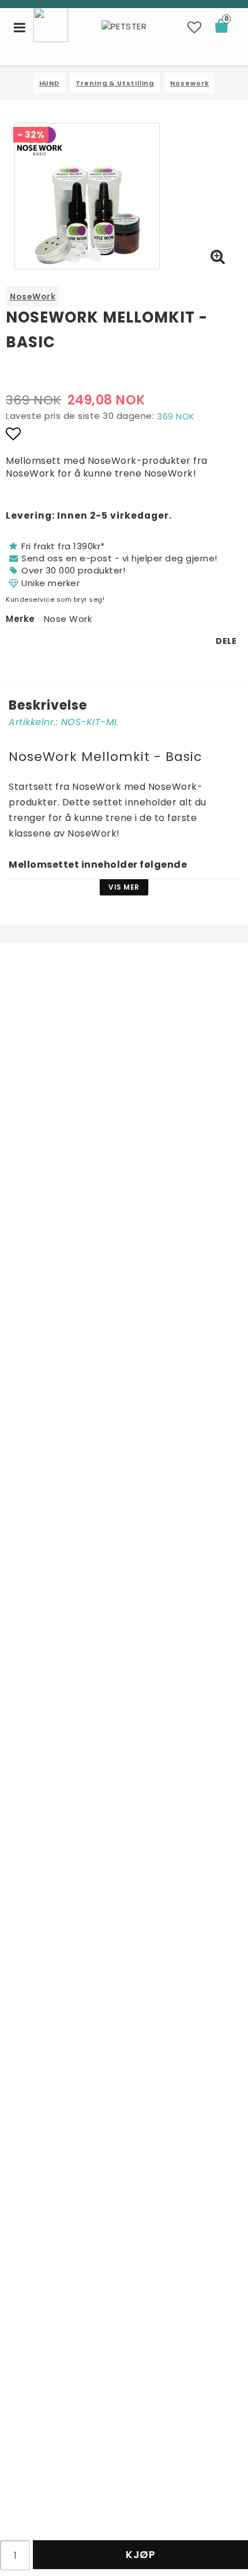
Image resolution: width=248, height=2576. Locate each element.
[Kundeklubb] (51, 24)
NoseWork (33, 297)
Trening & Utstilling (115, 83)
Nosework (189, 83)
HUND (50, 83)
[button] (195, 28)
